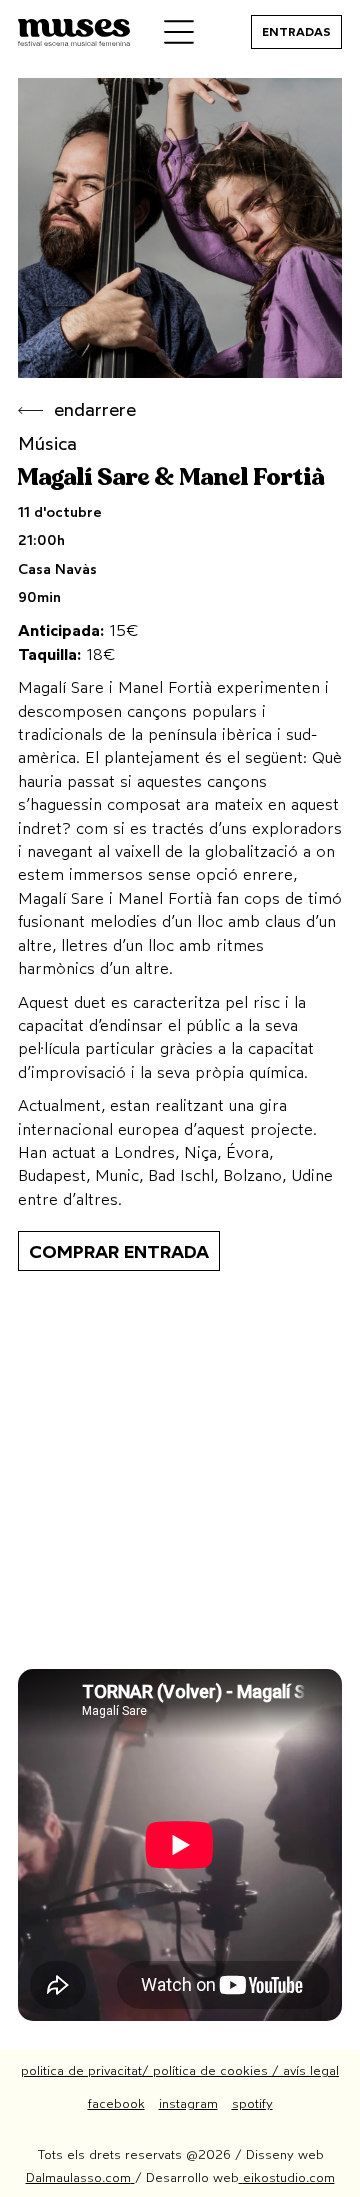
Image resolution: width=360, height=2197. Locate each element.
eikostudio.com (289, 2177)
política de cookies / (218, 2070)
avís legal (311, 2070)
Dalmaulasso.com (78, 2177)
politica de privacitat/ (87, 2070)
